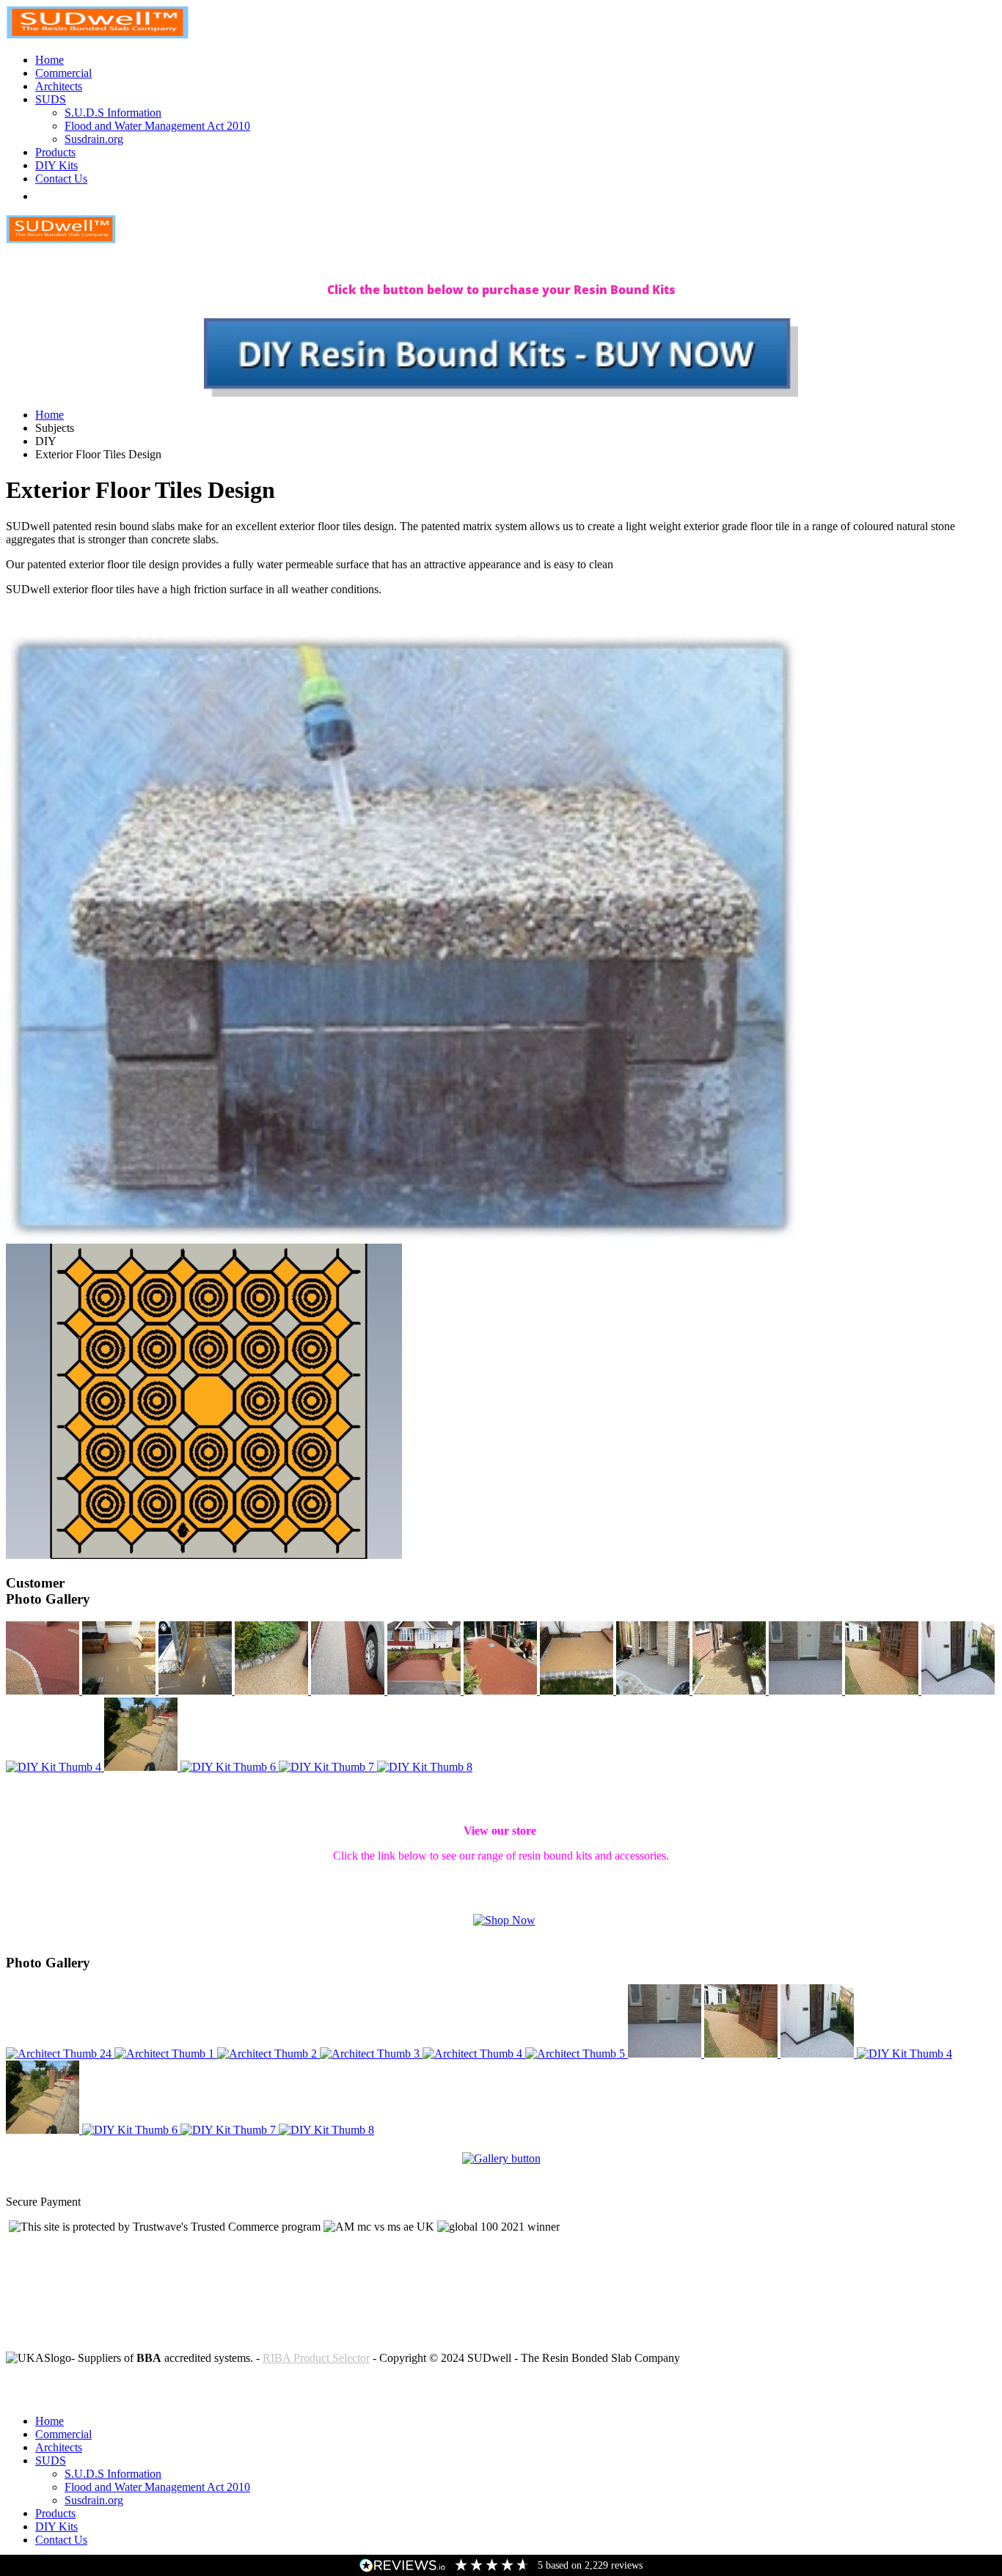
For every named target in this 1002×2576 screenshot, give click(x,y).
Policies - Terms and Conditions (80, 2383)
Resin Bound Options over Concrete (90, 2396)
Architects (59, 86)
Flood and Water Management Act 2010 (157, 126)
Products (55, 152)
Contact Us (61, 179)
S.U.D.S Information (113, 113)
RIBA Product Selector (316, 2358)
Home (50, 60)
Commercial (63, 73)
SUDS (51, 99)
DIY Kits (56, 165)
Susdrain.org (94, 139)
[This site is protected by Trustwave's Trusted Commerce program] (165, 2227)
